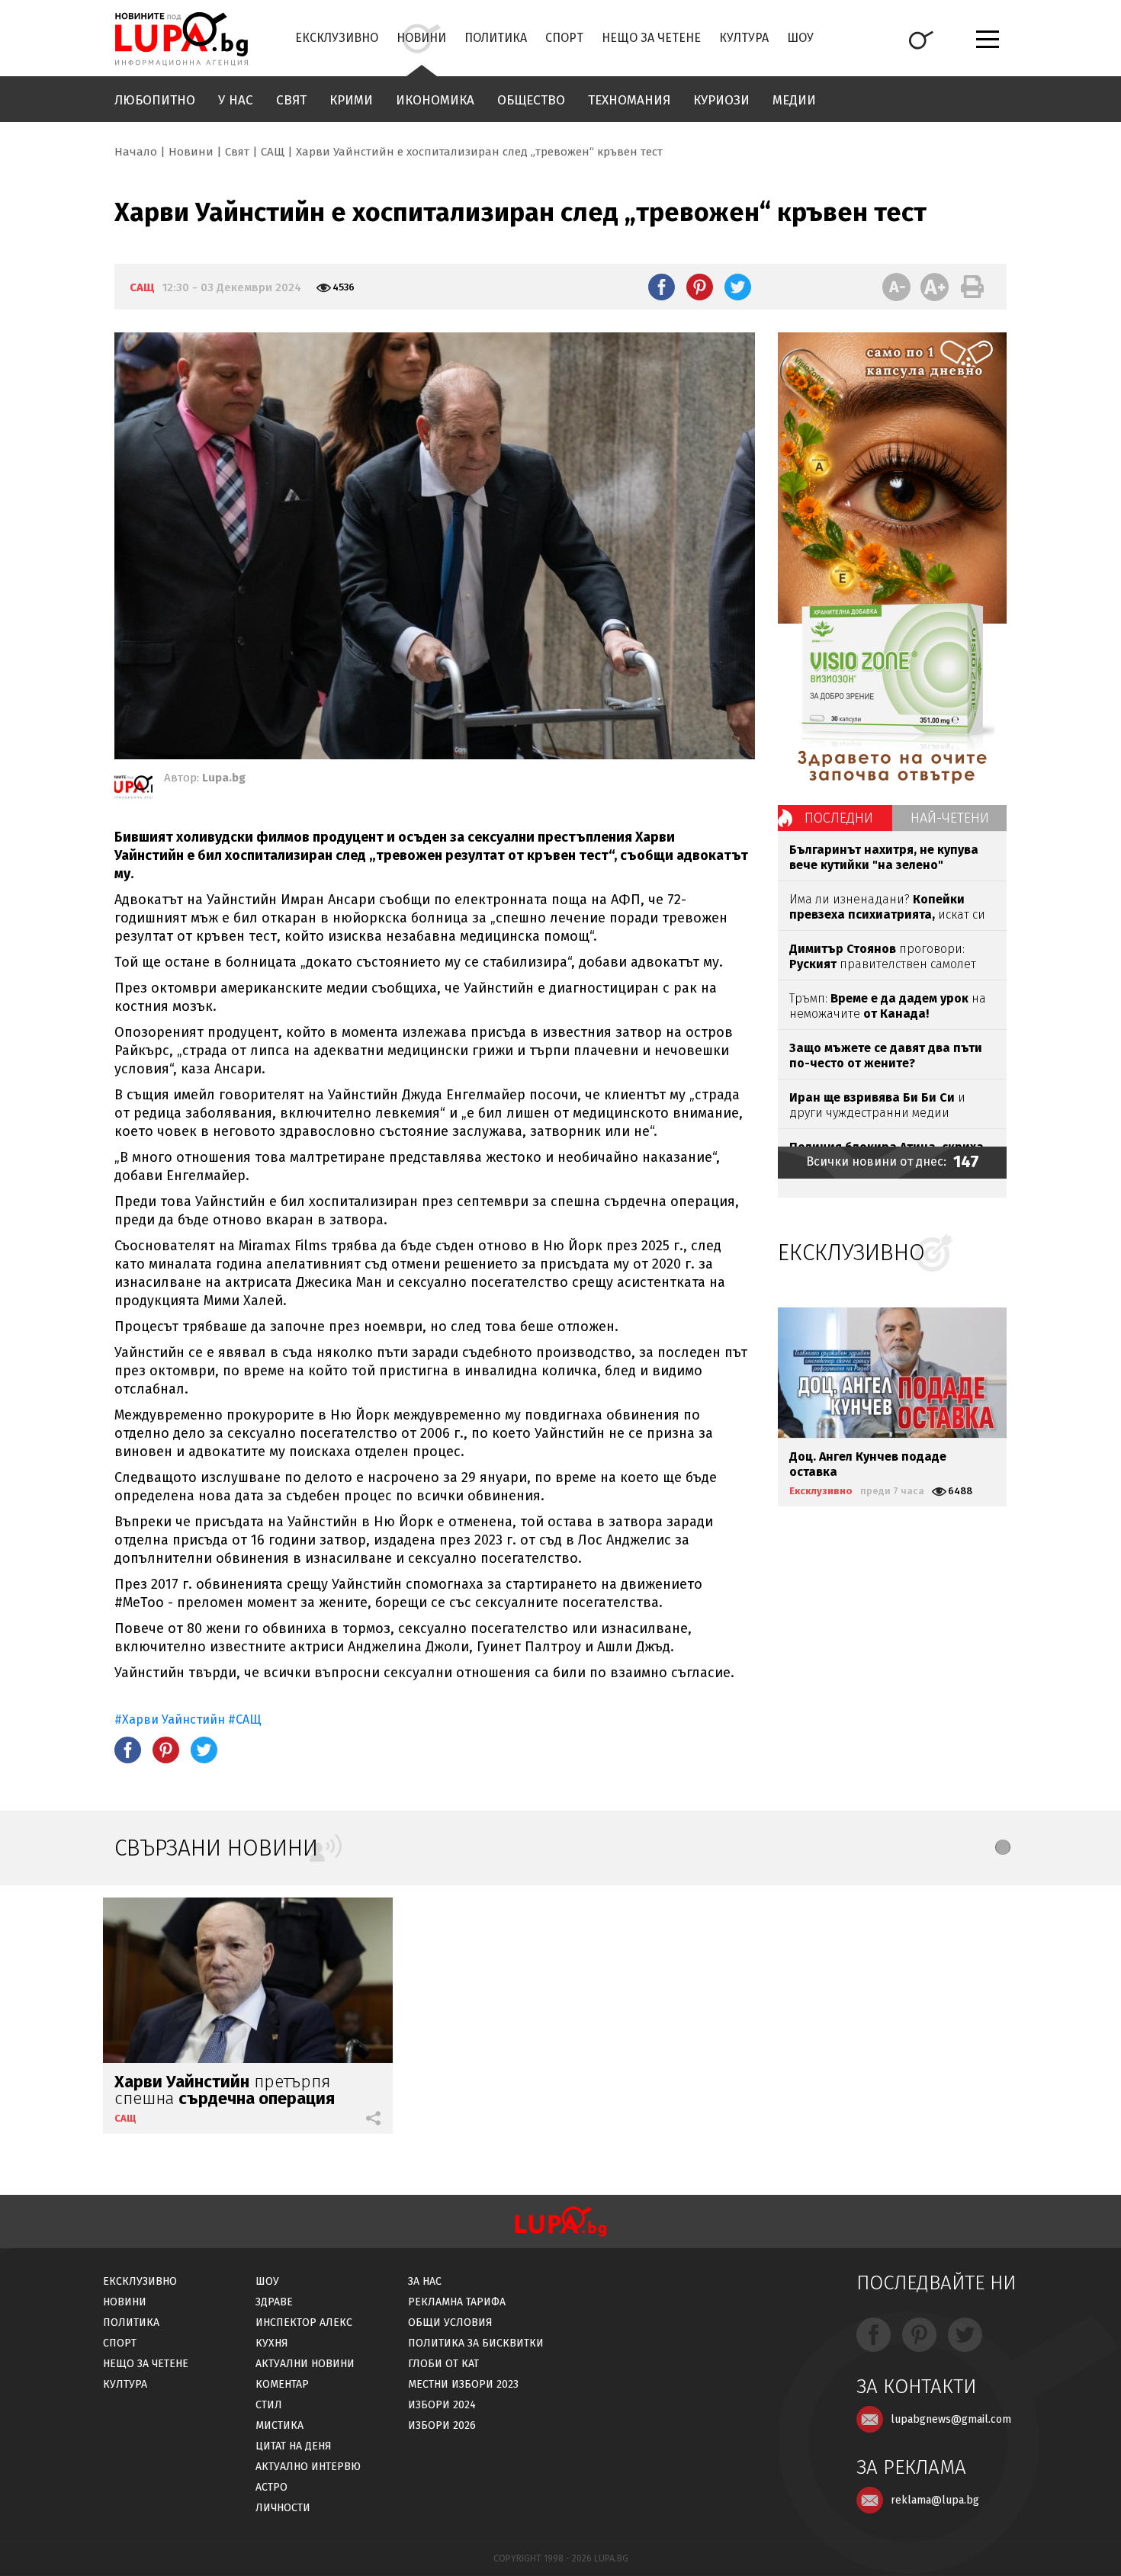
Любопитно (155, 100)
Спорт (564, 38)
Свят (291, 100)
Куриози (721, 100)
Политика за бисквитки (476, 2343)
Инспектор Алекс (304, 2323)
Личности (283, 2508)
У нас (236, 100)
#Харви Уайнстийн (170, 1719)
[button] (1003, 1847)
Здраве (274, 2302)
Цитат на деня (294, 2446)
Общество (531, 100)
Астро (271, 2487)
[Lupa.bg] (133, 790)
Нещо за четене (651, 38)
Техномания (629, 100)
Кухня (272, 2343)
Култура (744, 38)
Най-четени (950, 818)
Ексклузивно (337, 38)
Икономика (435, 100)
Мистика (279, 2425)
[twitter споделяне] (738, 287)
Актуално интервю (308, 2467)
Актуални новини (305, 2364)
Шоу (800, 38)
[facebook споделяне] (662, 287)
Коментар (282, 2384)
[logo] (181, 39)
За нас (425, 2281)
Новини (421, 38)
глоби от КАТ (443, 2364)
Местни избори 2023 (463, 2384)
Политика (496, 38)
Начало (136, 152)
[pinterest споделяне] (700, 287)
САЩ (273, 152)
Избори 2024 (442, 2405)
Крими (351, 100)
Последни (839, 818)
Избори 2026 (442, 2425)
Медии (794, 100)
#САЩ (245, 1719)
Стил (269, 2405)
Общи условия (450, 2323)
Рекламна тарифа (457, 2302)
